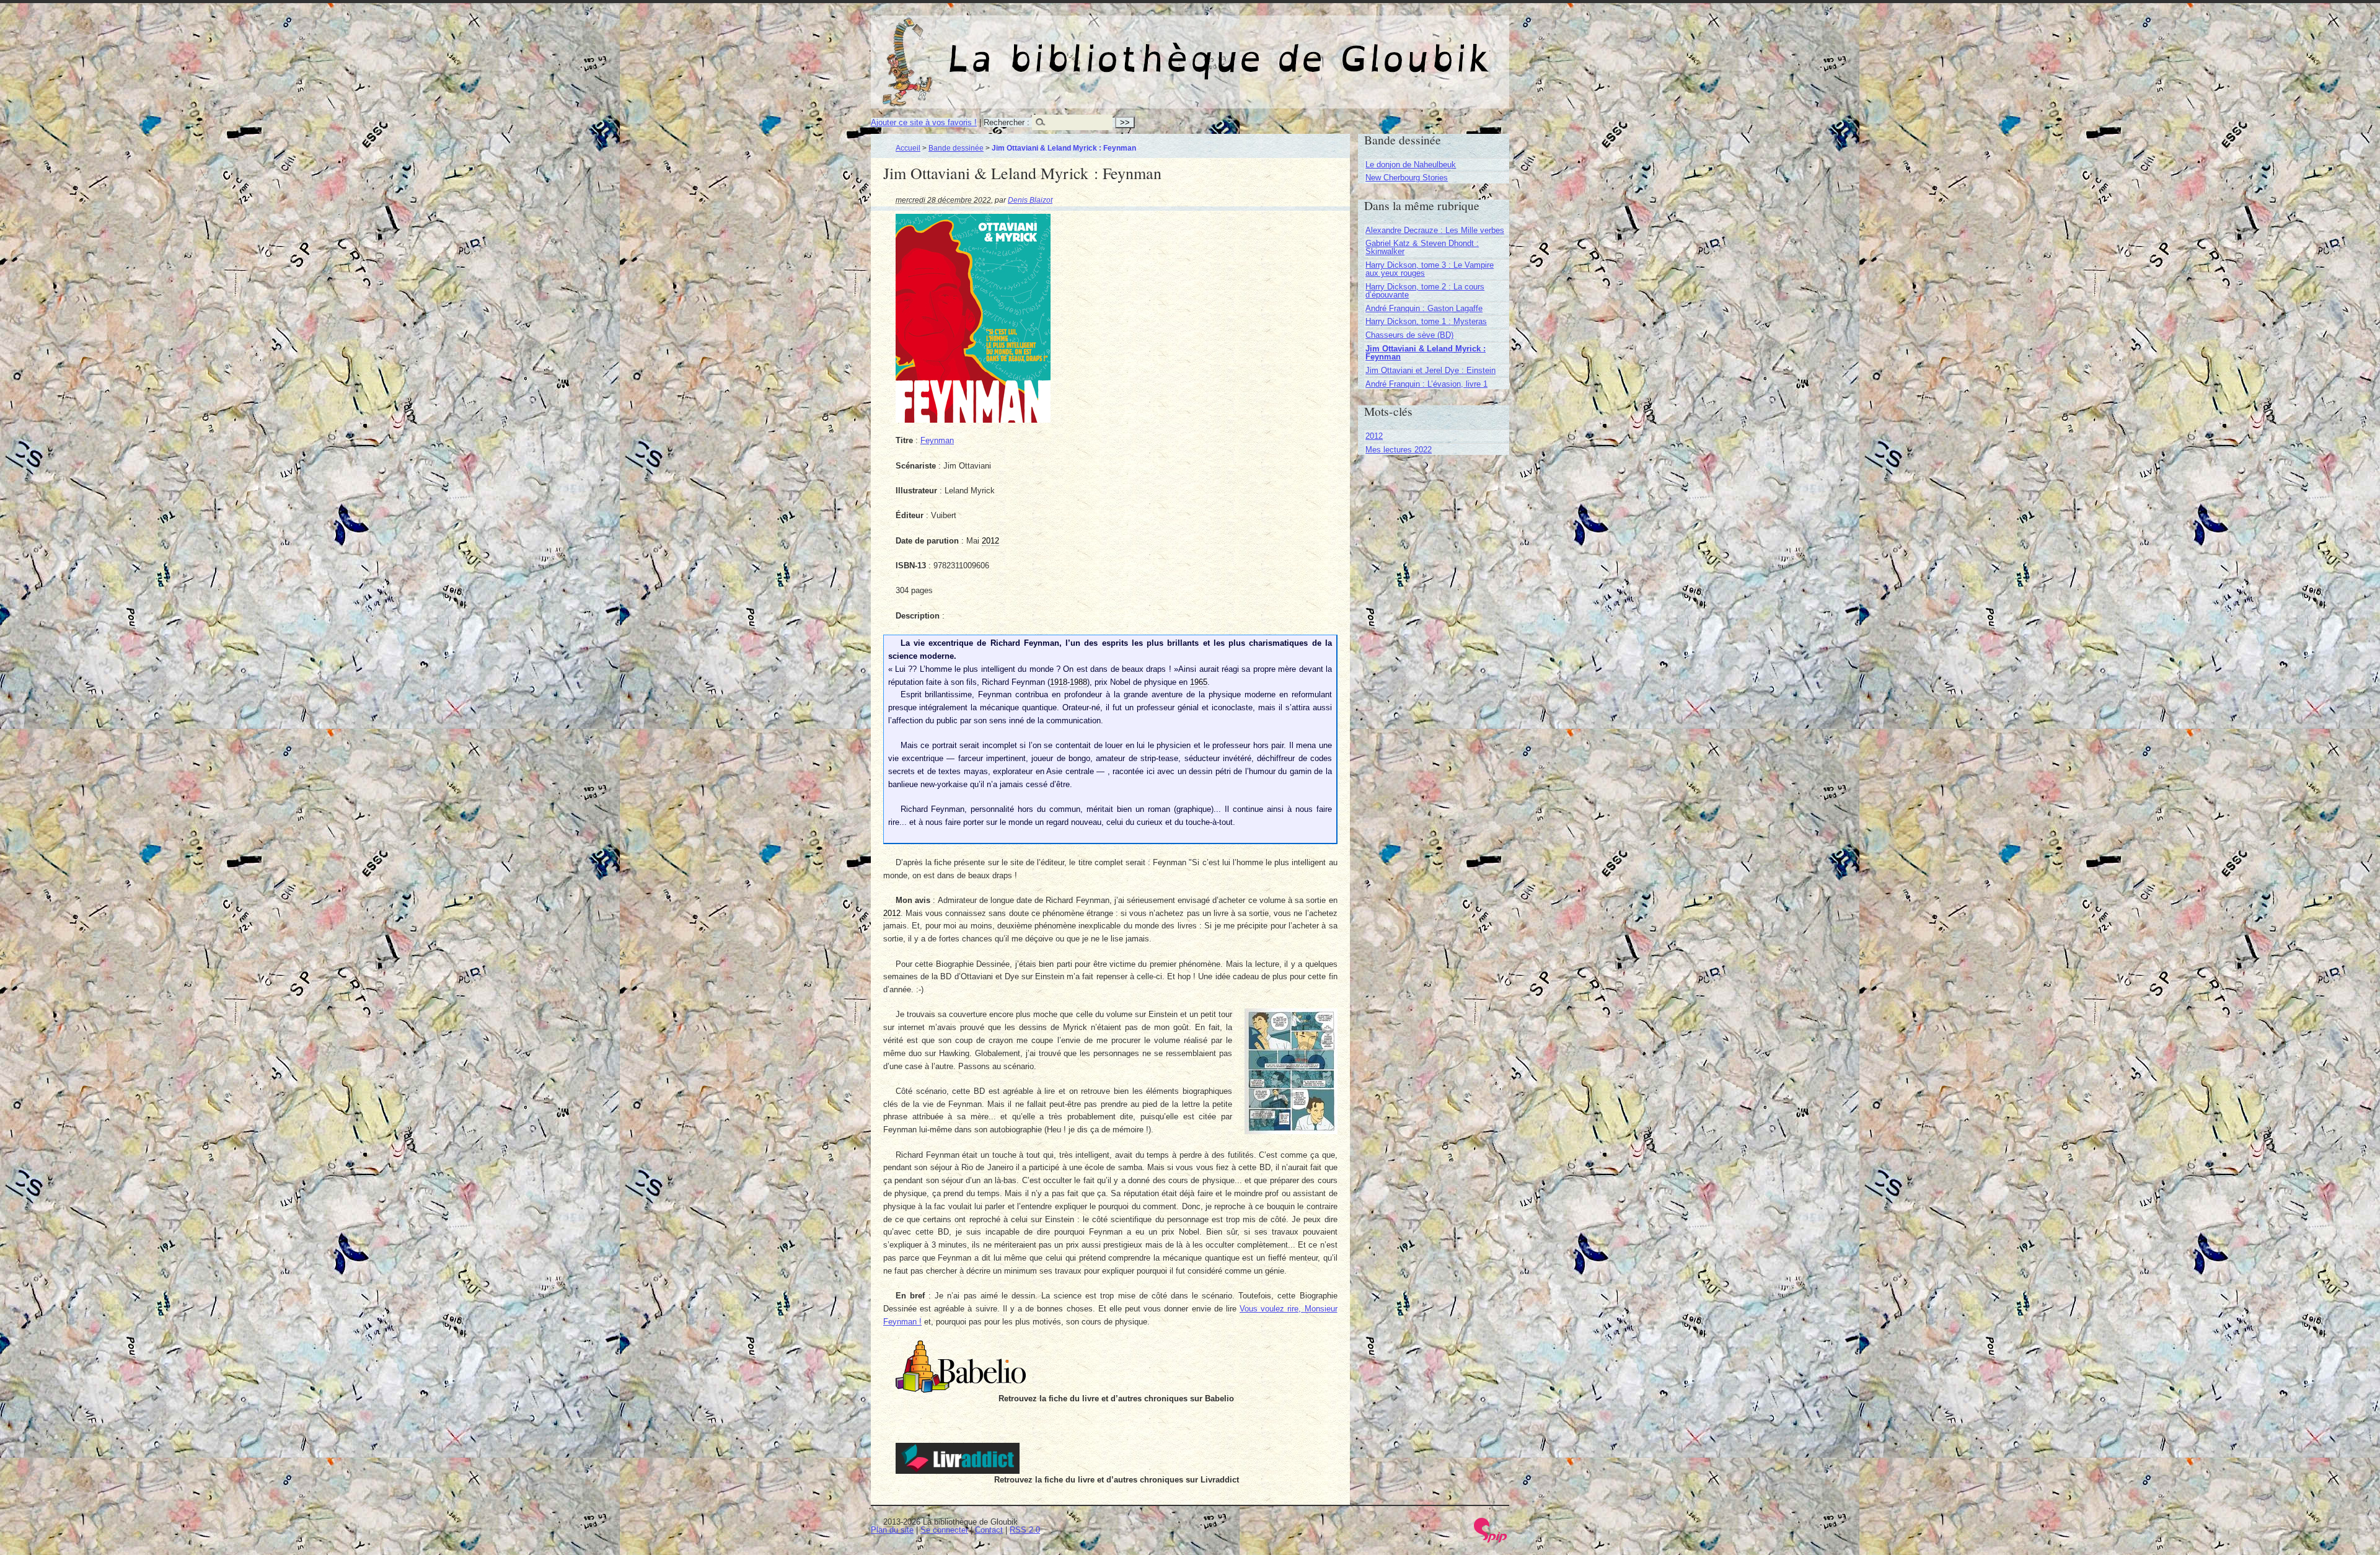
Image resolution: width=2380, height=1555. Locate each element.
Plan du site (892, 1530)
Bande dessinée (956, 148)
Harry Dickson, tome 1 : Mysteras (1426, 321)
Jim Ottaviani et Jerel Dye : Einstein (1430, 370)
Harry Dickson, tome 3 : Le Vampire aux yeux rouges (1430, 269)
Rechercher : (1007, 122)
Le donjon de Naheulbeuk (1411, 165)
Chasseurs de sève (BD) (1409, 335)
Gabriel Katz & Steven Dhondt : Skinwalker (1422, 247)
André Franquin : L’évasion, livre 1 (1426, 384)
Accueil (908, 148)
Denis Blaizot (1030, 200)
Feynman (937, 440)
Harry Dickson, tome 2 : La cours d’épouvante (1425, 291)
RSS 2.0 (1025, 1530)
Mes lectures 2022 (1399, 450)
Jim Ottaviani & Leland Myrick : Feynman (1426, 353)
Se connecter (944, 1530)
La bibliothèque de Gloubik (1320, 48)
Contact (989, 1530)
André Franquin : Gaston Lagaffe (1424, 308)
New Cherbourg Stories (1407, 178)
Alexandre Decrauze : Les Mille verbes (1435, 230)
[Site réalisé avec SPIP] (1491, 1540)
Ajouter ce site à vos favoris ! (924, 122)
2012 (1374, 436)
